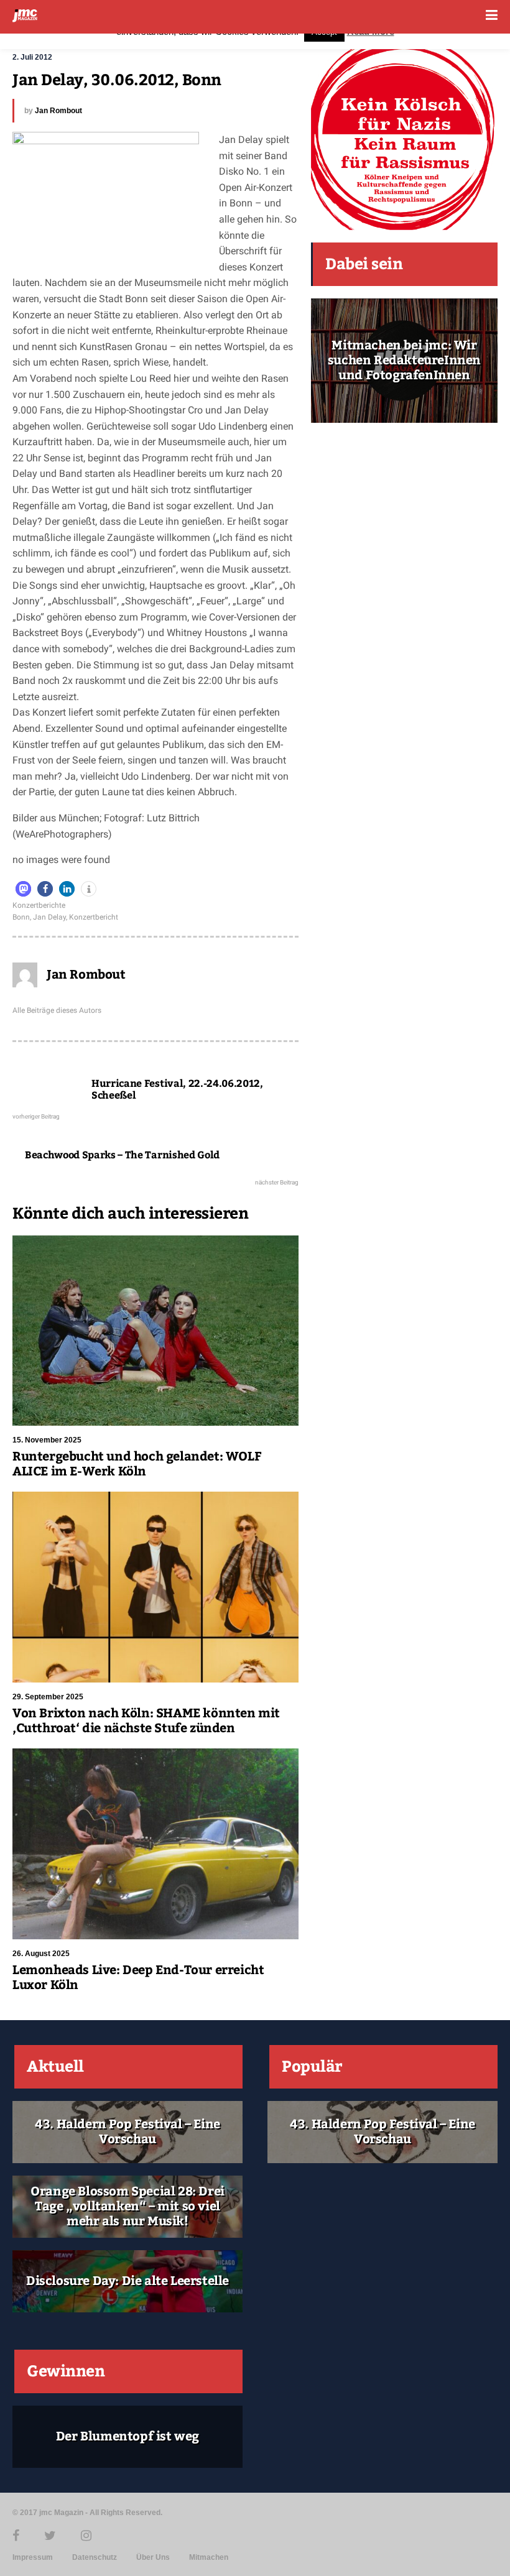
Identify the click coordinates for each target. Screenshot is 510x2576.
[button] (23, 889)
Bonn (21, 917)
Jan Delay (49, 917)
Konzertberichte (39, 905)
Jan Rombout (58, 111)
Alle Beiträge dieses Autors (57, 1010)
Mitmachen (209, 2557)
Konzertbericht (94, 917)
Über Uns (153, 2557)
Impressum (33, 2557)
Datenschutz (95, 2557)
